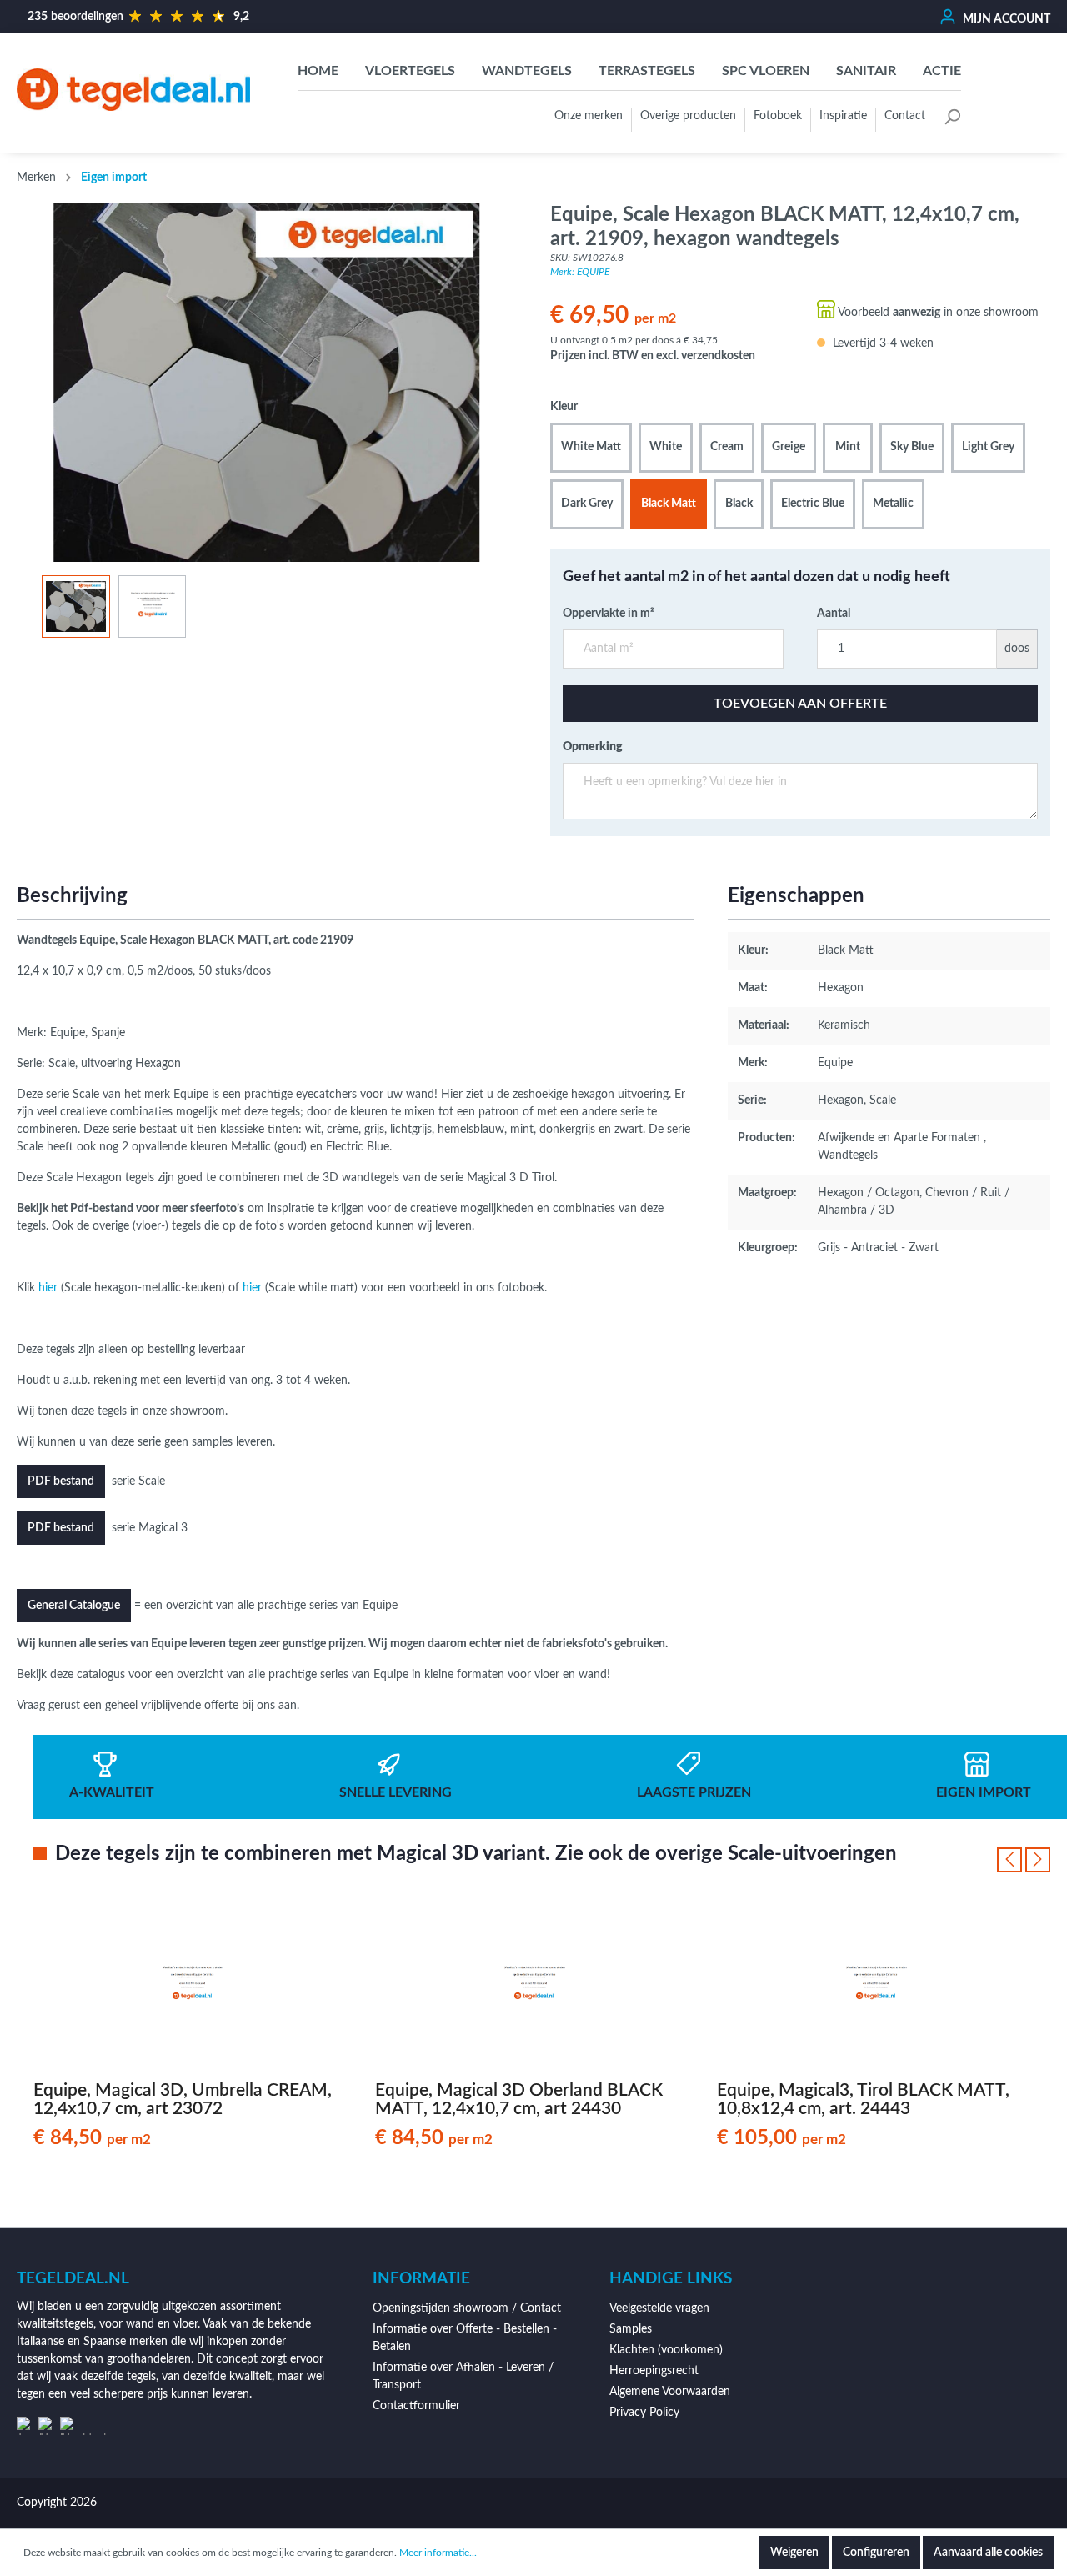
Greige (789, 447)
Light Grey (988, 447)
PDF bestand (61, 1481)
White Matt (591, 447)
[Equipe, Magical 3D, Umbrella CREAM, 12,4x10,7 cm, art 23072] (192, 1986)
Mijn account (1005, 19)
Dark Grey (587, 504)
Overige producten (688, 116)
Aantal (834, 614)
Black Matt (669, 504)
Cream (727, 447)
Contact (905, 116)
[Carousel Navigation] (1024, 1860)
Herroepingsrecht (654, 2371)
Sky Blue (912, 447)
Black (739, 504)
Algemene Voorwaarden (670, 2392)
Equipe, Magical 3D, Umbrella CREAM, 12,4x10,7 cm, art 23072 (183, 2100)
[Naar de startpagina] (133, 90)
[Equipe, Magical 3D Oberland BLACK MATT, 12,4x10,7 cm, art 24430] (533, 1986)
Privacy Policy (644, 2413)
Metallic (893, 504)
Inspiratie (843, 116)
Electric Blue (813, 504)
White (666, 447)
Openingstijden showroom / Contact (467, 2308)
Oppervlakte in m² (609, 614)
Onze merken (589, 116)
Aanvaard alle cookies (988, 2553)
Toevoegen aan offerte (800, 704)
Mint (848, 447)
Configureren (876, 2553)
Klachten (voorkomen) (666, 2350)
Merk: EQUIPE (580, 272)
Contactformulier (416, 2406)
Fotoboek (778, 116)
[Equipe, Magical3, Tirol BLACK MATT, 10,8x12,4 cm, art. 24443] (875, 1986)
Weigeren (794, 2553)
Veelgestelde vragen (659, 2308)
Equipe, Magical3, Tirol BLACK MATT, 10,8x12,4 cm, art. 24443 (863, 2100)
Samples (631, 2329)
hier (48, 1288)
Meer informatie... (438, 2553)
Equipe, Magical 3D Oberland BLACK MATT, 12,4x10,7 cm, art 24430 (519, 2100)
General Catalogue (74, 1606)
